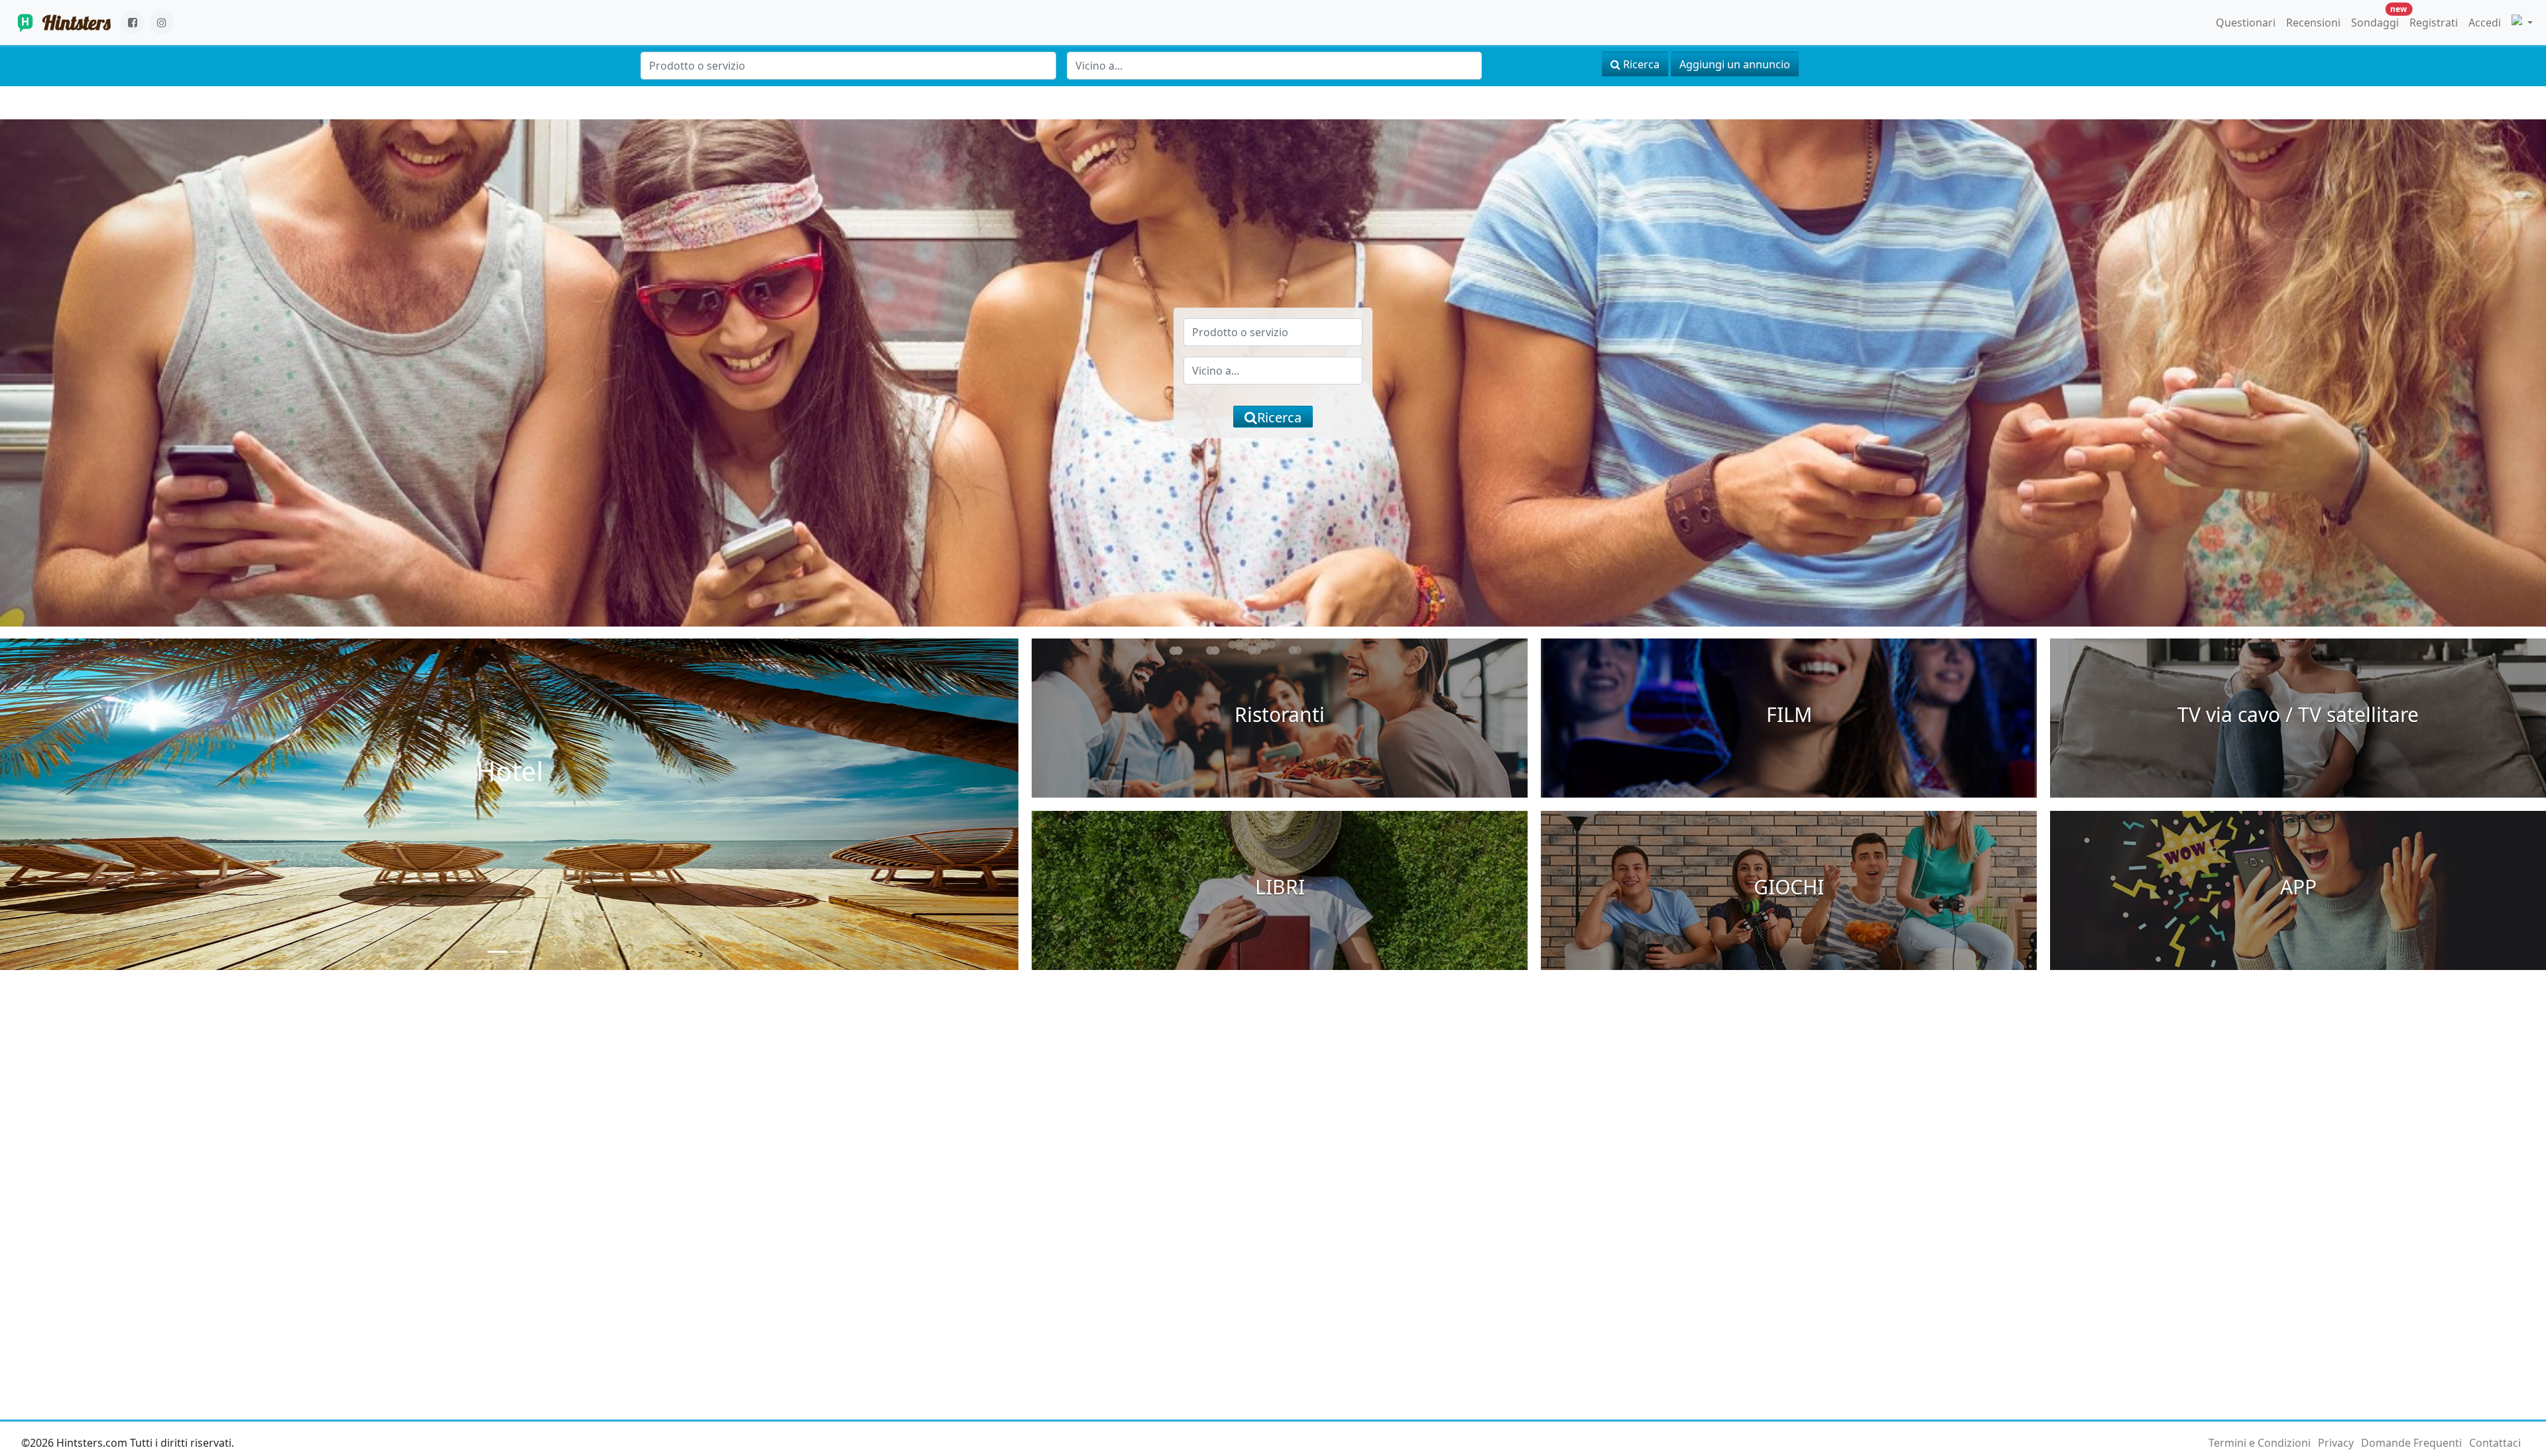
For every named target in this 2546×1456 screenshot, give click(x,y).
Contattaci (2495, 1443)
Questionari (2246, 23)
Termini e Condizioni (2260, 1443)
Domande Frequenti (2411, 1443)
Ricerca (1640, 64)
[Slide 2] (521, 952)
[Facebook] (133, 23)
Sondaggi (2378, 20)
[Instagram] (162, 23)
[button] (2522, 23)
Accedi (2485, 23)
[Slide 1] (497, 952)
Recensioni (2313, 23)
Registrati (2434, 23)
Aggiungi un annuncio (1735, 64)
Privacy (2336, 1443)
